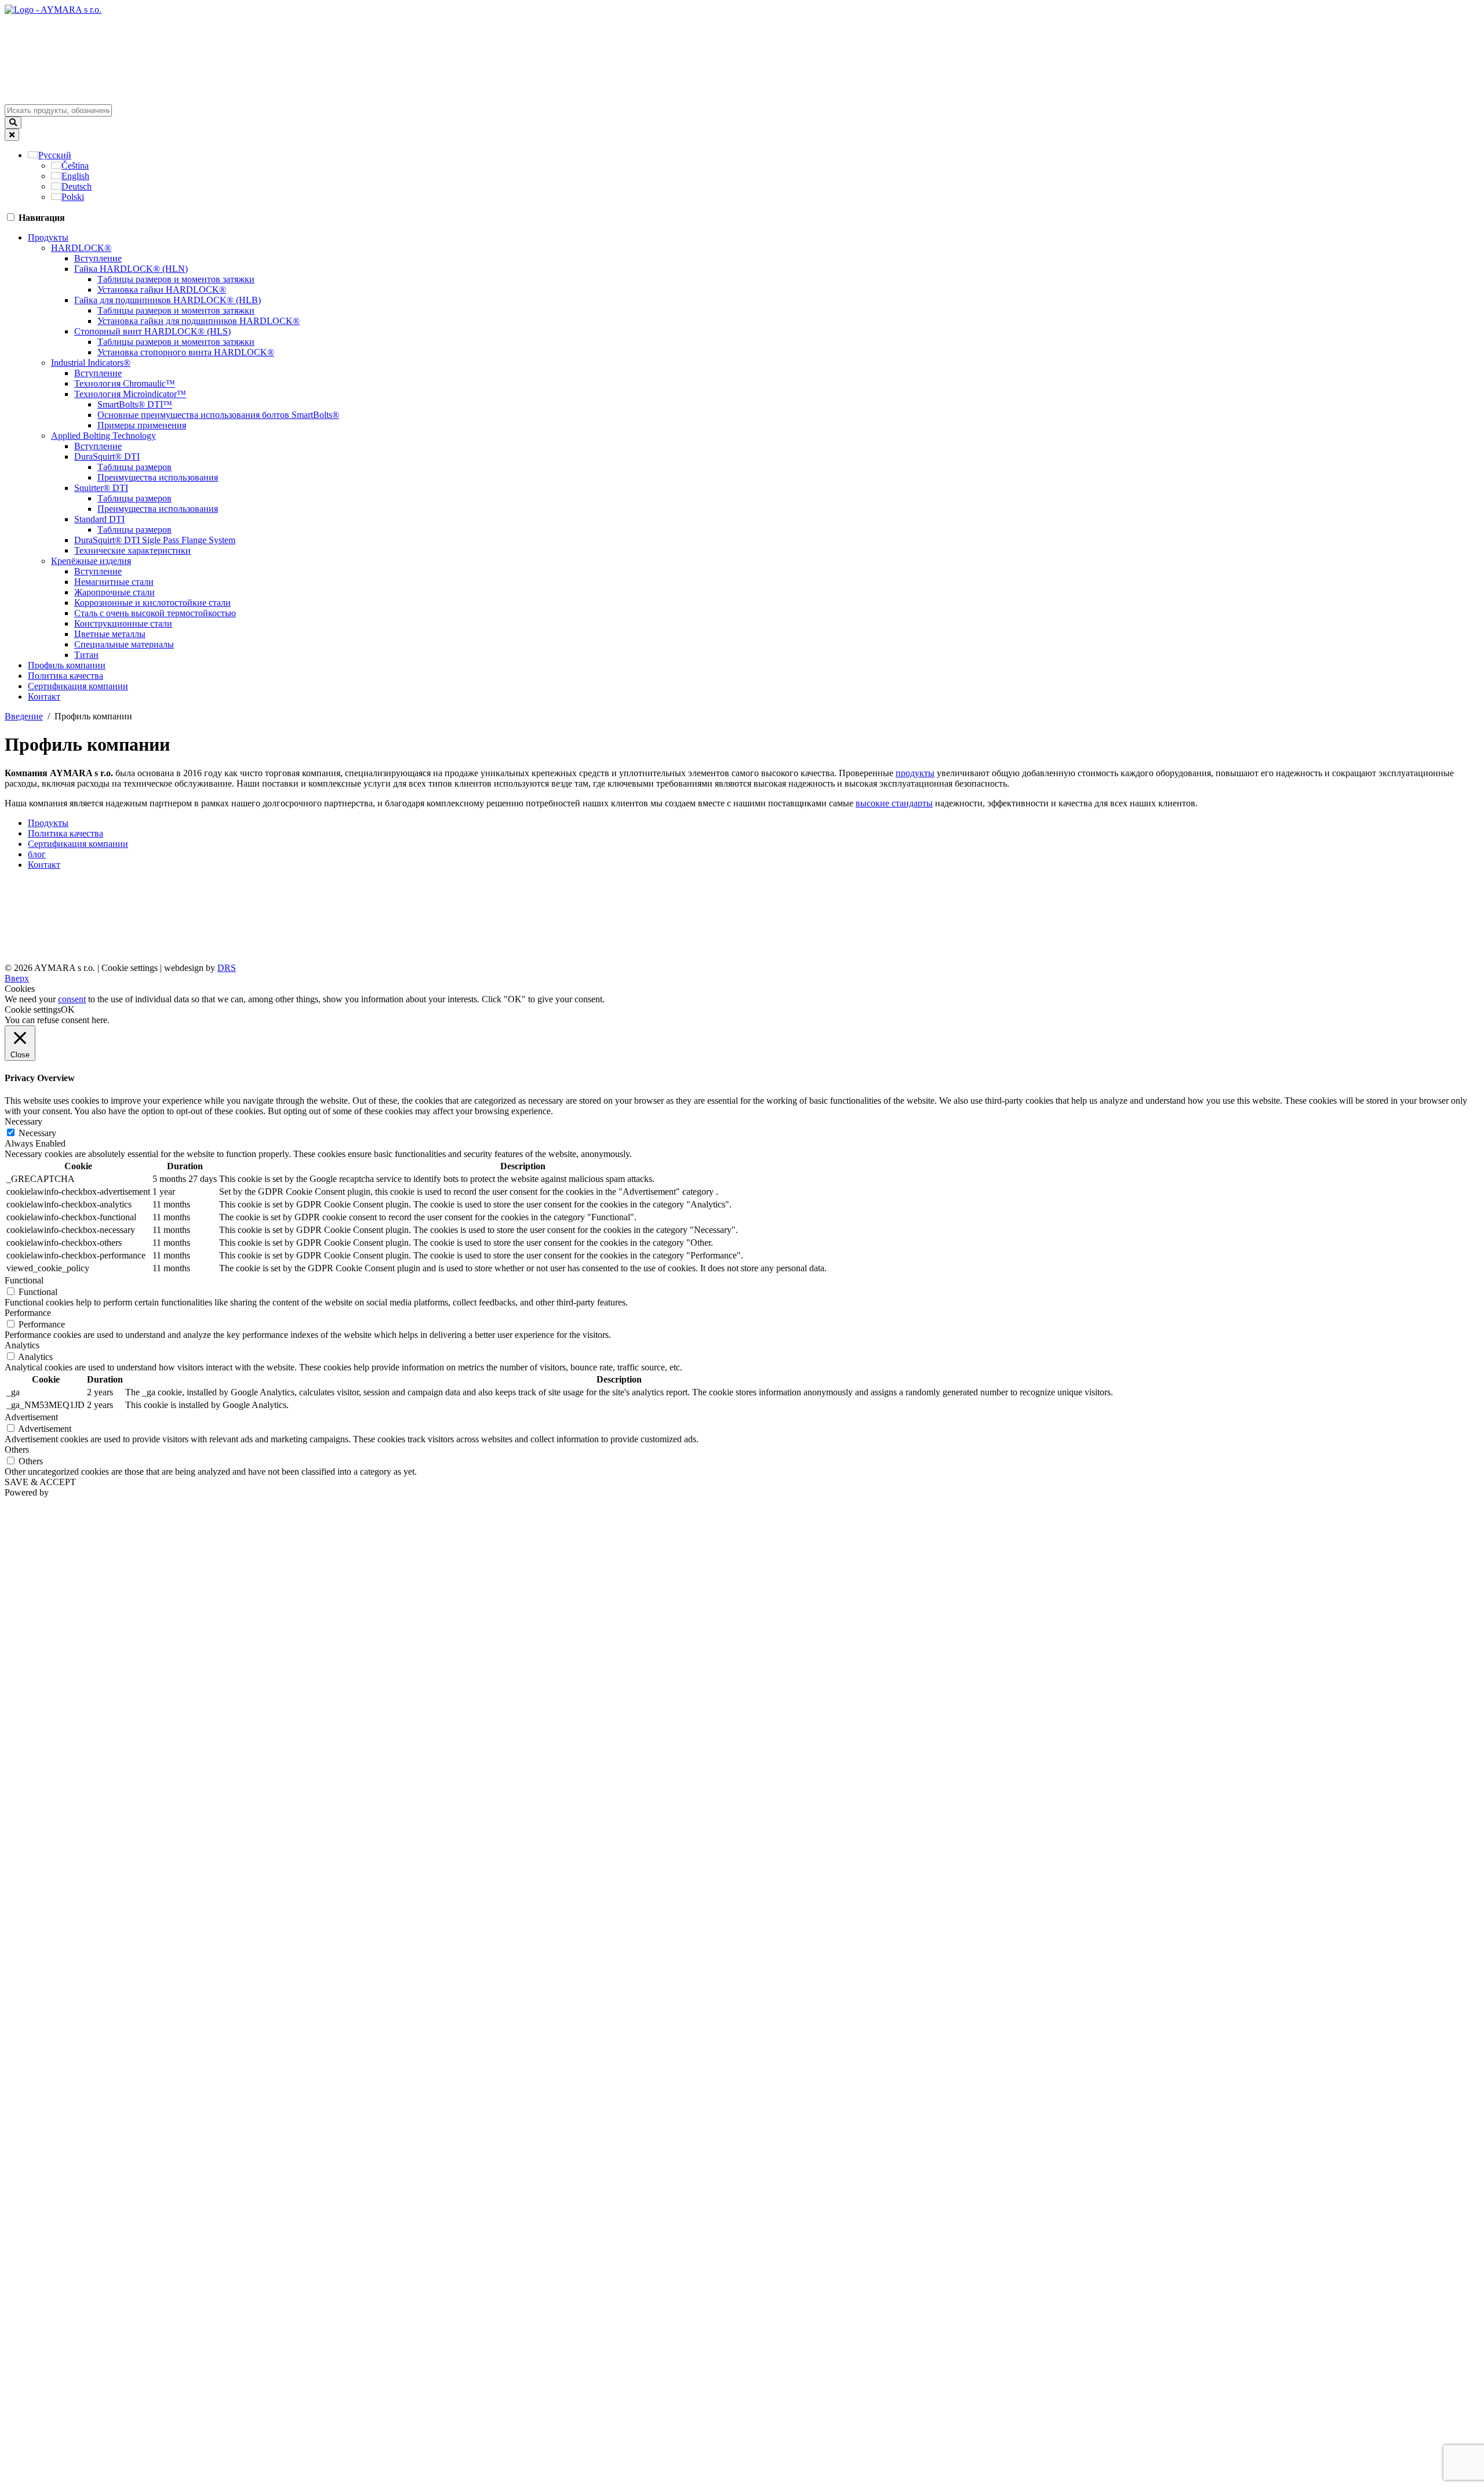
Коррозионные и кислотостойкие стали (152, 603)
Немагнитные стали (114, 582)
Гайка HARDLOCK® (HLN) (131, 269)
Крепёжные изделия (91, 561)
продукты (915, 773)
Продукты (48, 237)
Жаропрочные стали (114, 592)
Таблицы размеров (134, 467)
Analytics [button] (22, 1345)
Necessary (37, 1133)
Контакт (44, 696)
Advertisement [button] (31, 1417)
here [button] (99, 1020)
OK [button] (68, 1010)
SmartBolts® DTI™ (135, 404)
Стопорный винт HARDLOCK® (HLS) (152, 331)
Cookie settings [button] (130, 968)
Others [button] (17, 1449)
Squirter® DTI (101, 488)
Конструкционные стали (123, 623)
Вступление (98, 258)
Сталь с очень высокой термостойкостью (155, 613)
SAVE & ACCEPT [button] (40, 1482)
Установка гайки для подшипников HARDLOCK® (199, 321)
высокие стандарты (894, 803)
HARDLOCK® (81, 248)
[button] (50, 155)
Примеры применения (142, 425)
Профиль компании (67, 665)
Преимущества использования (158, 477)
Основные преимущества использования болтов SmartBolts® (218, 415)
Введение (24, 716)
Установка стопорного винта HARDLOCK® (186, 352)
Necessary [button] (23, 1121)
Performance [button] (28, 1313)
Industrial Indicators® (91, 363)
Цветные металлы (110, 634)
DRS (227, 968)
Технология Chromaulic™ (125, 383)
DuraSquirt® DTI (107, 457)
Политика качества (66, 676)
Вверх (17, 978)
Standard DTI (99, 519)
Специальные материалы (124, 644)
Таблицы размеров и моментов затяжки (176, 279)
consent (72, 999)
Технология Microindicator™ (130, 394)
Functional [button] (24, 1280)
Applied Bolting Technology (103, 436)
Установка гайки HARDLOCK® (162, 290)
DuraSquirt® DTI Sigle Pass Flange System (155, 540)
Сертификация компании (78, 686)
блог (37, 854)
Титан (86, 655)
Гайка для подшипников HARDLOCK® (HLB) (168, 300)
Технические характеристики (132, 550)
